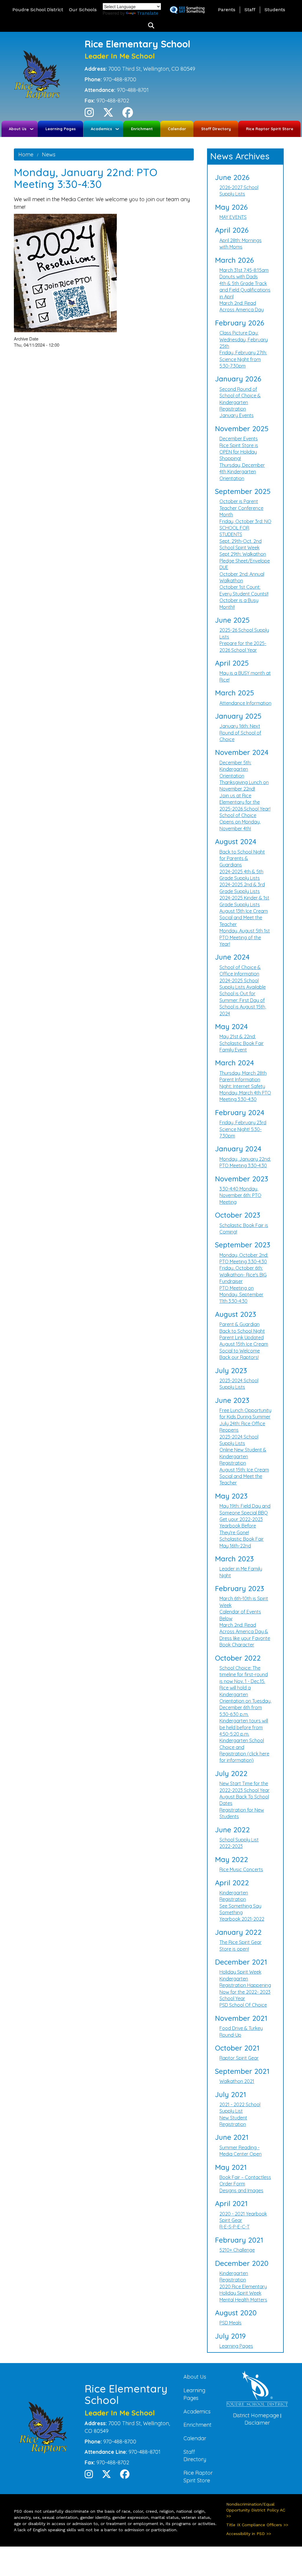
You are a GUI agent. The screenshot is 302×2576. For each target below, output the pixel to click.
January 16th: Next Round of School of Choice (240, 733)
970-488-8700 (120, 79)
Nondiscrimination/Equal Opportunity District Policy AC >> (256, 2510)
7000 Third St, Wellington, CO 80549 (152, 69)
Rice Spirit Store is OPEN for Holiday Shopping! (239, 452)
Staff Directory (216, 129)
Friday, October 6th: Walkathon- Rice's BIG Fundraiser (243, 1275)
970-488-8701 (133, 90)
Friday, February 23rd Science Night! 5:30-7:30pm (243, 1129)
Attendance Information (245, 703)
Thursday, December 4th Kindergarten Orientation (242, 472)
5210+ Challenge (237, 2250)
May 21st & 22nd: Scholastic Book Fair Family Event (242, 1043)
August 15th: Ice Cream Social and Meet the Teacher (244, 1476)
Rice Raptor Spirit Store (270, 129)
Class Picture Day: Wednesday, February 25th (244, 339)
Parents (227, 10)
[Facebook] (128, 114)
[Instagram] (89, 114)
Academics (101, 129)
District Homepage (256, 2415)
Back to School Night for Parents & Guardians (242, 858)
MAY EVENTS (233, 217)
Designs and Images (241, 2190)
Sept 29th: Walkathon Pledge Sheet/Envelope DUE (245, 561)
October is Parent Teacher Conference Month (241, 508)
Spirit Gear (231, 2220)
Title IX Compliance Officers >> (257, 2525)
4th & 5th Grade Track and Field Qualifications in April (245, 290)
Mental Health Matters (243, 2300)
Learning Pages (61, 129)
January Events (237, 415)
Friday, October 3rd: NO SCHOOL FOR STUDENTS (245, 528)
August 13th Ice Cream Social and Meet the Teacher (244, 918)
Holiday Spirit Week (240, 1972)
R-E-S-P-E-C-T (234, 2227)
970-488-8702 (113, 101)
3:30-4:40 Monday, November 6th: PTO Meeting (240, 1195)
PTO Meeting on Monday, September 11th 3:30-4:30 (241, 1295)
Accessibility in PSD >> (249, 2534)
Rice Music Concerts (241, 1869)
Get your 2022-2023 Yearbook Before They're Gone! (241, 1526)
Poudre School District (38, 10)
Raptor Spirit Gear (239, 2058)
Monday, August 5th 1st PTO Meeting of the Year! (245, 937)
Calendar (177, 129)
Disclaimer (257, 2423)
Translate (148, 13)
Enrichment (142, 129)
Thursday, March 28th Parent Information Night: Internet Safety (243, 1080)
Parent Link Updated (242, 1337)
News (49, 154)
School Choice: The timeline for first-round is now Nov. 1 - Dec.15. (244, 1675)
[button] (151, 26)
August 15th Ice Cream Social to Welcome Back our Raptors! (244, 1351)
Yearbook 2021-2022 (242, 1919)
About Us (18, 129)
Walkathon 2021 (237, 2081)
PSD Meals (230, 2323)
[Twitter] (108, 114)
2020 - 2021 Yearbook (243, 2214)
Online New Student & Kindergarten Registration (243, 1456)
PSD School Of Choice (243, 2005)
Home (26, 154)
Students (275, 10)
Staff (250, 10)
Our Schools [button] (83, 10)
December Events (239, 439)
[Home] (39, 76)
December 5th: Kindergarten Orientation (235, 769)
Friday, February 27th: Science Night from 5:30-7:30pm (243, 359)
